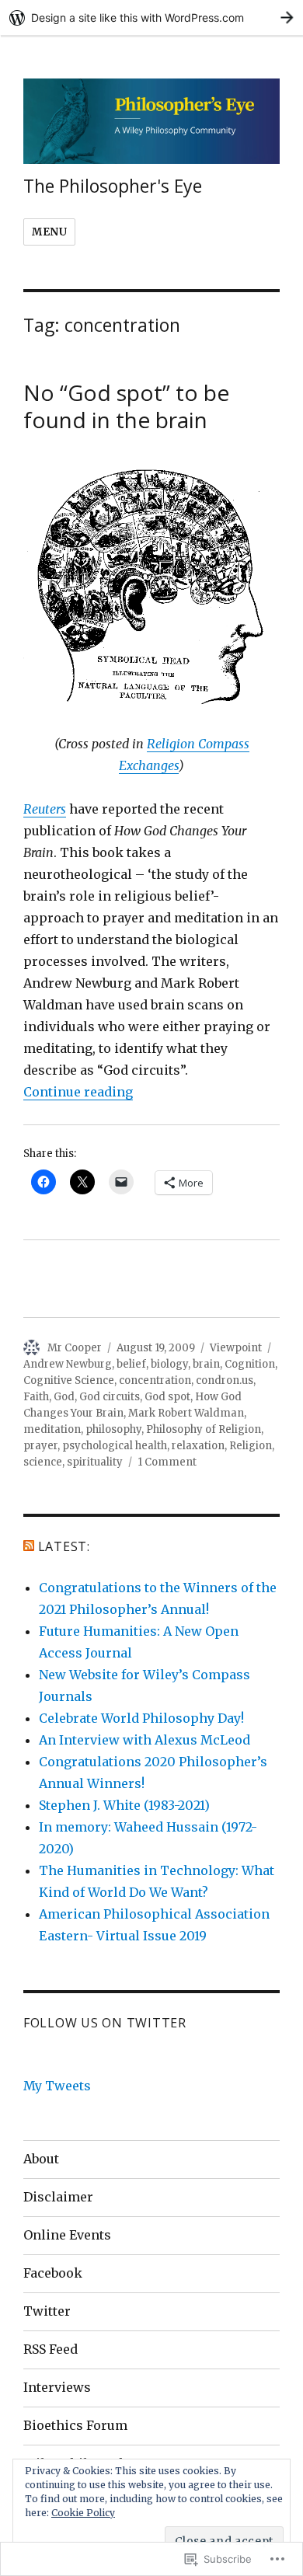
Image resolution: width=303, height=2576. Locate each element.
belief (131, 1364)
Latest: (64, 1546)
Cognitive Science (69, 1380)
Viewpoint (236, 1348)
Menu (49, 232)
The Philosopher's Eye (113, 186)
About (41, 2159)
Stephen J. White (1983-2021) (124, 1805)
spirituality (95, 1462)
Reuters (45, 809)
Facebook (53, 2273)
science (43, 1462)
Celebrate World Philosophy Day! (141, 1718)
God (64, 1397)
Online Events (67, 2235)
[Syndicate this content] (29, 1546)
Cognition (250, 1364)
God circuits (110, 1397)
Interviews (57, 2387)
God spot (167, 1397)
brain (206, 1364)
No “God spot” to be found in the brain (126, 406)
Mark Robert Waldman (186, 1413)
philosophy (113, 1429)
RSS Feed (50, 2349)
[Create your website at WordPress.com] (151, 17)
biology (169, 1364)
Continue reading (78, 1092)
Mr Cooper (75, 1348)
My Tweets (57, 2086)
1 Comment (167, 1462)
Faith (36, 1397)
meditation (52, 1429)
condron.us (225, 1380)
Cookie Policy (83, 2513)
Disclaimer (58, 2197)
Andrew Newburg (68, 1364)
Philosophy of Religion (204, 1429)
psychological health (115, 1446)
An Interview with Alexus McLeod (145, 1740)
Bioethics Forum (75, 2425)
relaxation (198, 1446)
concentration (155, 1380)
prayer (40, 1446)
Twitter (47, 2311)
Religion (251, 1446)
